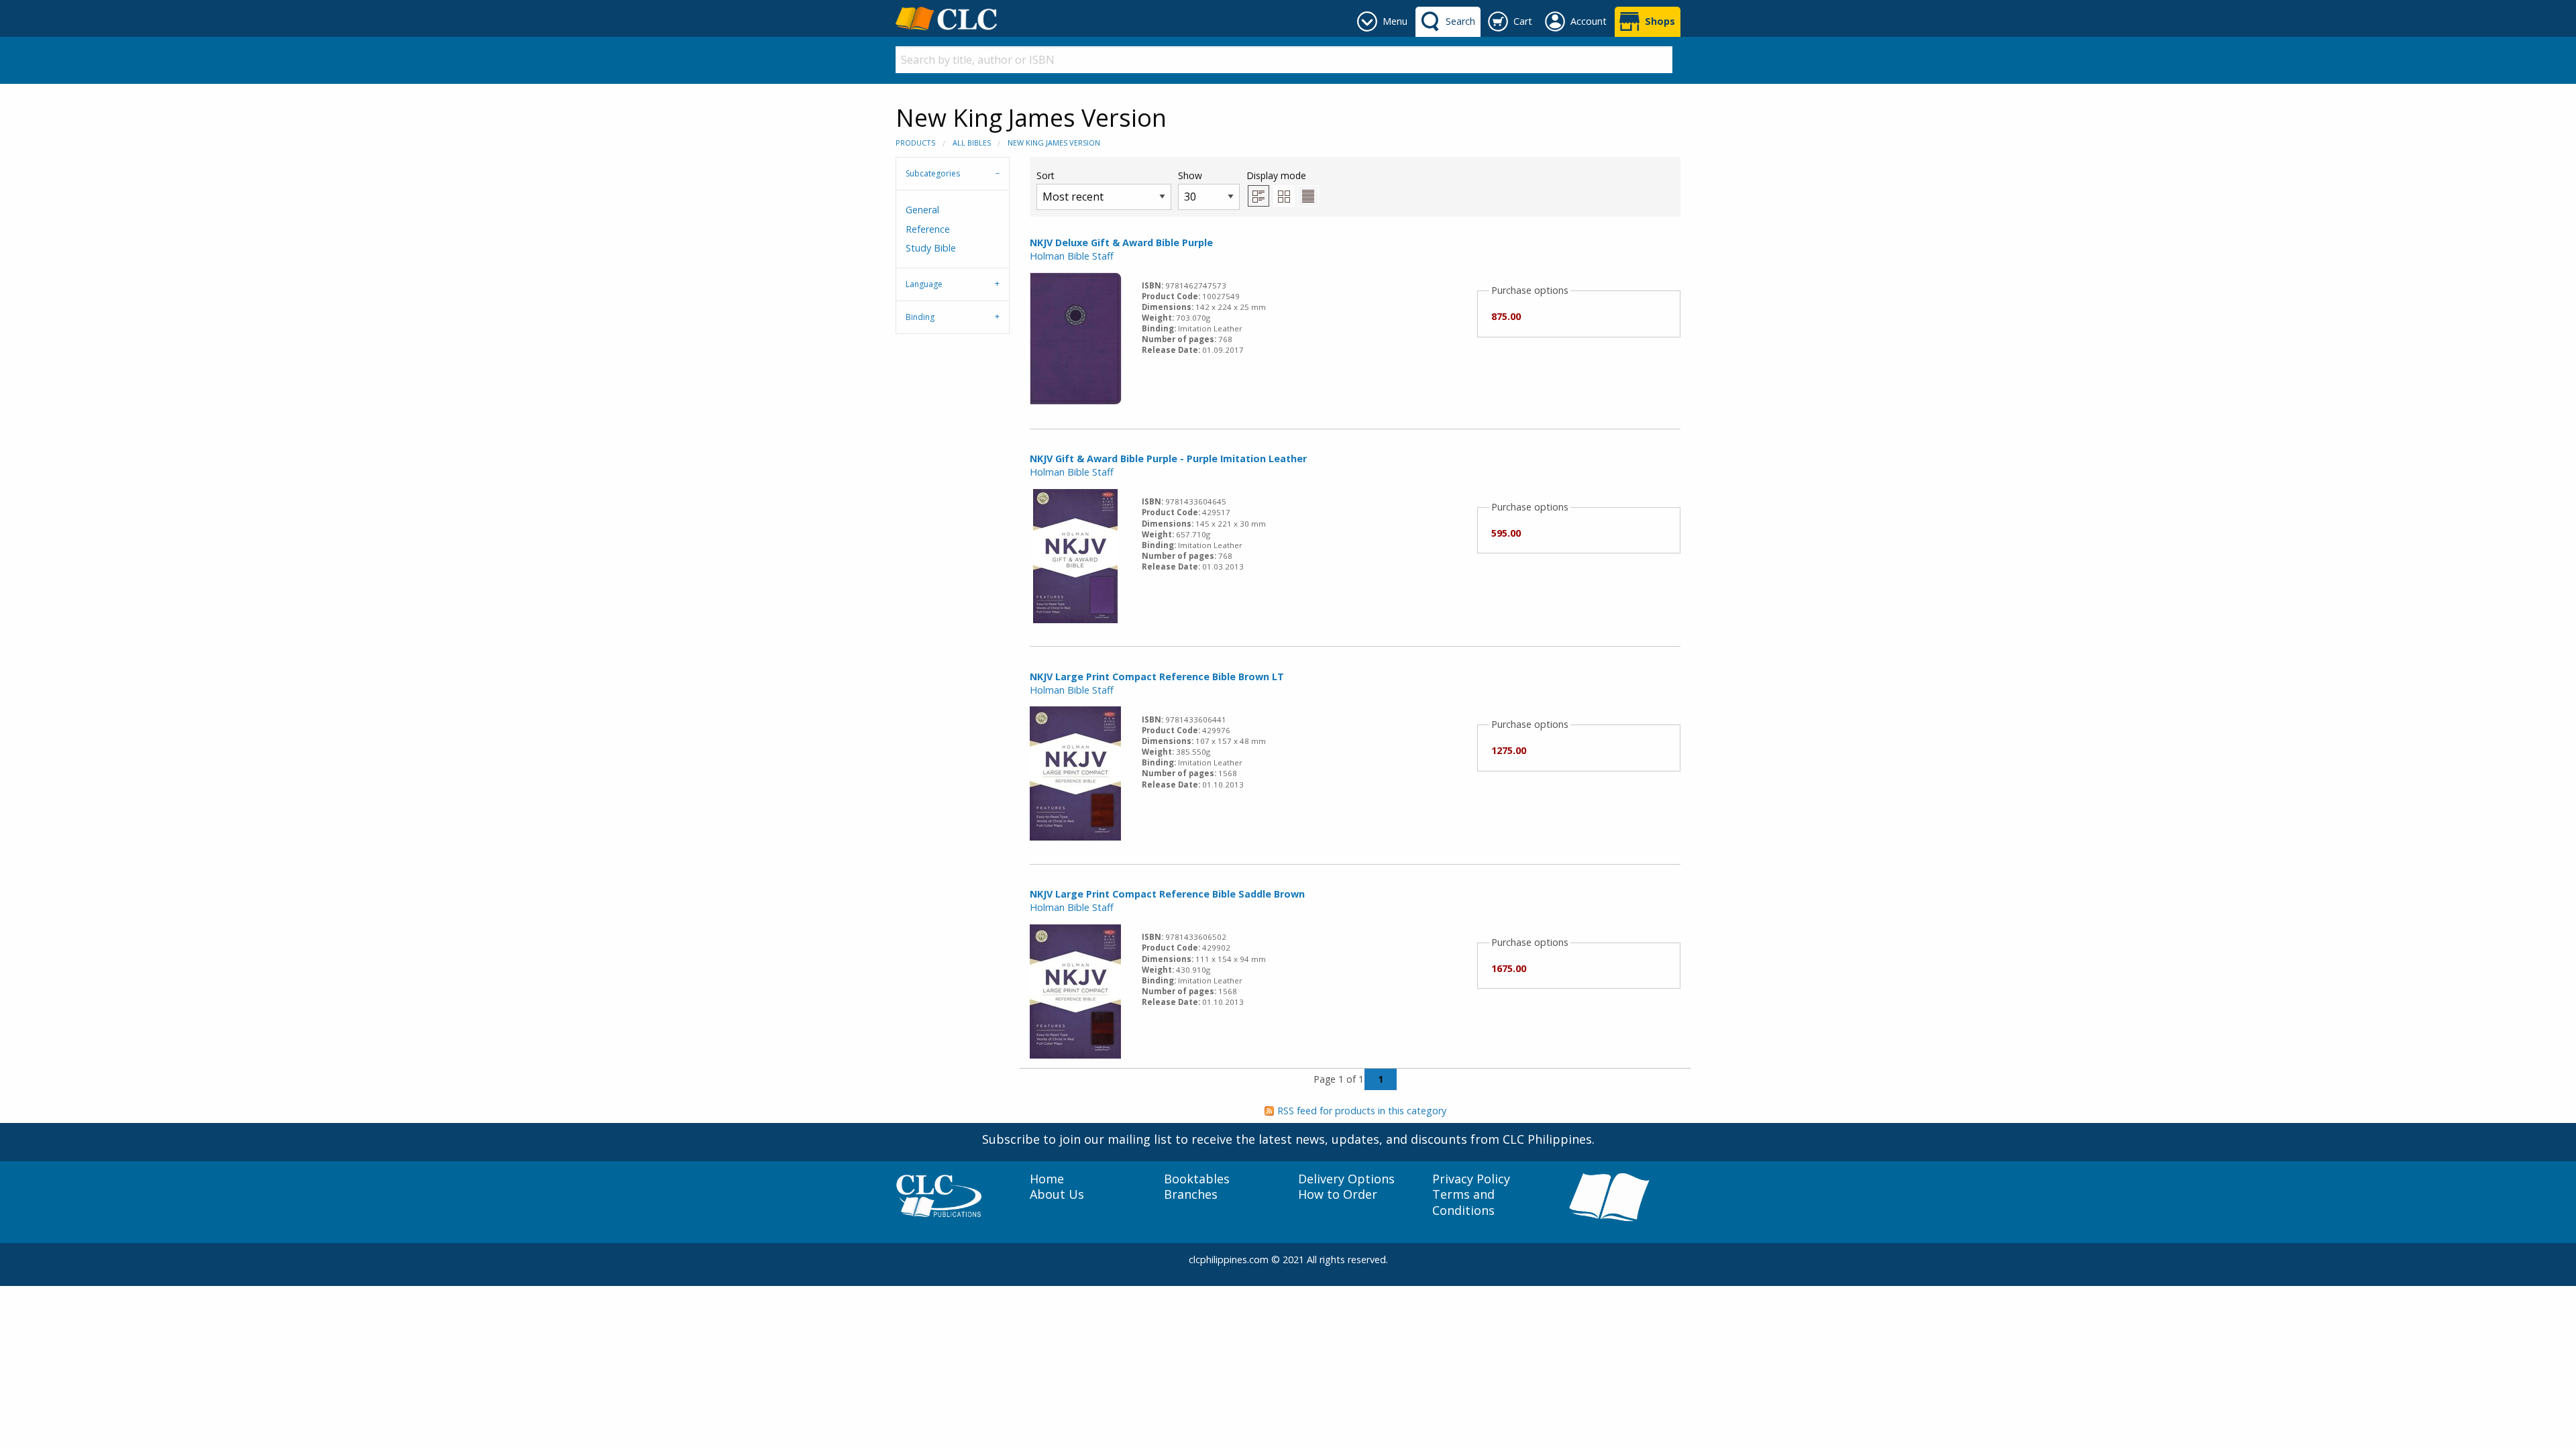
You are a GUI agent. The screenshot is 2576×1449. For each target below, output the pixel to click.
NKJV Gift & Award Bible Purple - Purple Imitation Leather (1168, 459)
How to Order (1338, 1194)
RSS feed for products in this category (1362, 1111)
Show (1190, 175)
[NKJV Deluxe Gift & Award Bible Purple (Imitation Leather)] (1076, 338)
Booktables (1197, 1179)
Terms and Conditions (1463, 1202)
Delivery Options (1346, 1179)
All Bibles (972, 143)
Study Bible (931, 248)
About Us (1057, 1194)
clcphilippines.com (1229, 1259)
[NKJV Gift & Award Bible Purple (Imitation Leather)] (1075, 555)
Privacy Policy (1471, 1179)
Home (1047, 1179)
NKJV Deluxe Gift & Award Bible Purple (1121, 243)
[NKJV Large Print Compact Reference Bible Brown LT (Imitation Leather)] (1075, 772)
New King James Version (1054, 143)
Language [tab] (924, 284)
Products (915, 143)
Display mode (1276, 175)
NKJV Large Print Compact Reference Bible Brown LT (1157, 677)
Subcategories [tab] (933, 173)
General (922, 210)
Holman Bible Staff (1072, 256)
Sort (1045, 175)
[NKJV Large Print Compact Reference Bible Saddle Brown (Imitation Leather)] (1075, 990)
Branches (1191, 1194)
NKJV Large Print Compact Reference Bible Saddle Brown (1167, 894)
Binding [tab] (920, 317)
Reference (928, 229)
